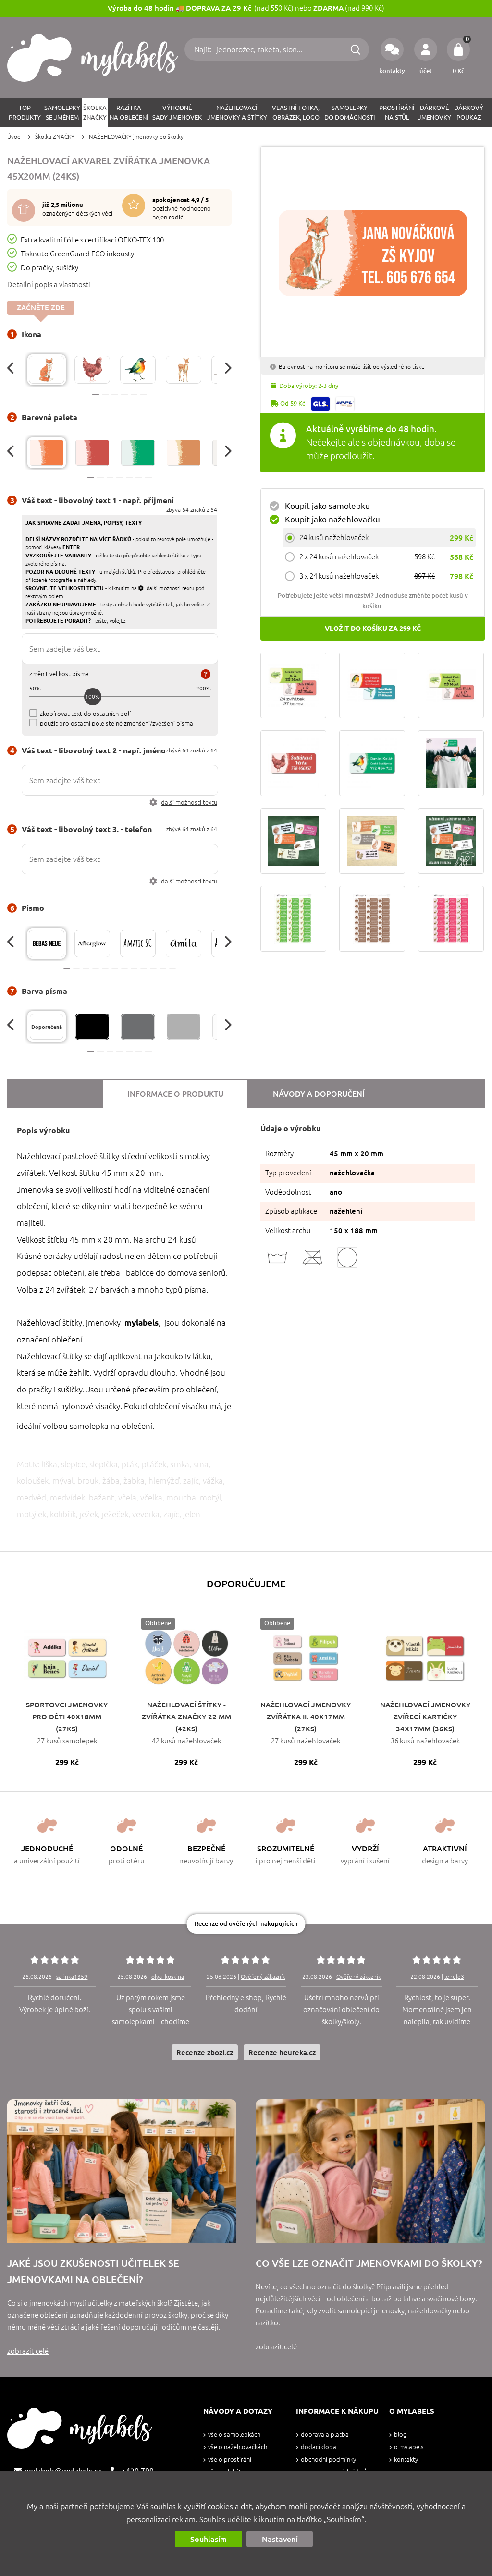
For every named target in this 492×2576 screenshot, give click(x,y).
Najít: (204, 49)
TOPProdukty (25, 113)
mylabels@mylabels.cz (63, 2471)
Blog (400, 2435)
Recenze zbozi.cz (205, 2052)
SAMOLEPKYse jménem (62, 113)
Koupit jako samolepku (327, 506)
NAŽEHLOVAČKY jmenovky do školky (136, 137)
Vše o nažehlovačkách (238, 2447)
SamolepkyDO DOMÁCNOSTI (350, 113)
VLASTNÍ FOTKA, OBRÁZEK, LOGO (296, 113)
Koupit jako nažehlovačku (332, 519)
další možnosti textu (189, 803)
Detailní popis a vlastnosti (49, 284)
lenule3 (454, 1977)
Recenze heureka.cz (282, 2052)
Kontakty (406, 2460)
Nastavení (280, 2539)
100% (92, 696)
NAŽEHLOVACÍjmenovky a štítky (237, 113)
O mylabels (409, 2447)
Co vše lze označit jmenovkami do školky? (369, 2263)
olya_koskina (168, 1977)
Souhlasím (209, 2539)
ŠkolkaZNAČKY (95, 113)
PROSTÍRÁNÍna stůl (397, 113)
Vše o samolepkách (234, 2435)
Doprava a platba (325, 2435)
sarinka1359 (72, 1977)
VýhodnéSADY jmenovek (177, 113)
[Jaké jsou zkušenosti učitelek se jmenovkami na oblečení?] (122, 2171)
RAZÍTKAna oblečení (129, 113)
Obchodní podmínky (328, 2460)
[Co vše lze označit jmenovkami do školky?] (370, 2171)
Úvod (14, 137)
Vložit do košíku (373, 629)
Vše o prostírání (230, 2460)
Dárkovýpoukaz (469, 113)
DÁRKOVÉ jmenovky (435, 113)
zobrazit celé (28, 2351)
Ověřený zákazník (263, 1977)
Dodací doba (319, 2447)
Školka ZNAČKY (55, 137)
